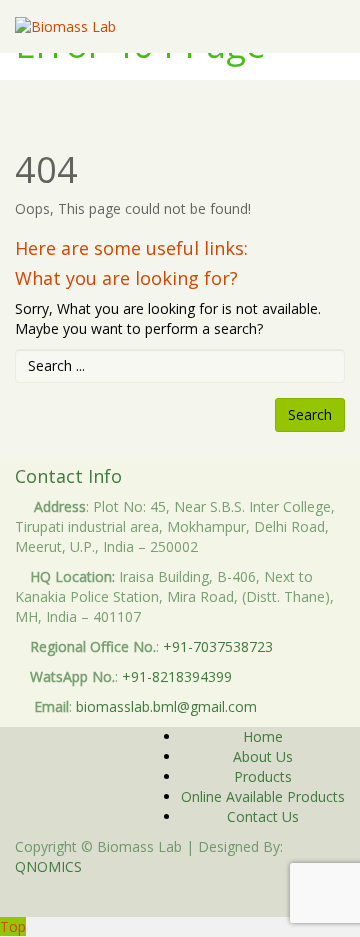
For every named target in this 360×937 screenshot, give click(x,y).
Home (263, 736)
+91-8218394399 (177, 676)
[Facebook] (174, 896)
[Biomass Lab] (65, 26)
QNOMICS (48, 866)
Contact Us (263, 816)
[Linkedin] (185, 896)
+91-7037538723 (218, 646)
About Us (263, 756)
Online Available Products (263, 796)
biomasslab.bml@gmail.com (166, 706)
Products (263, 776)
